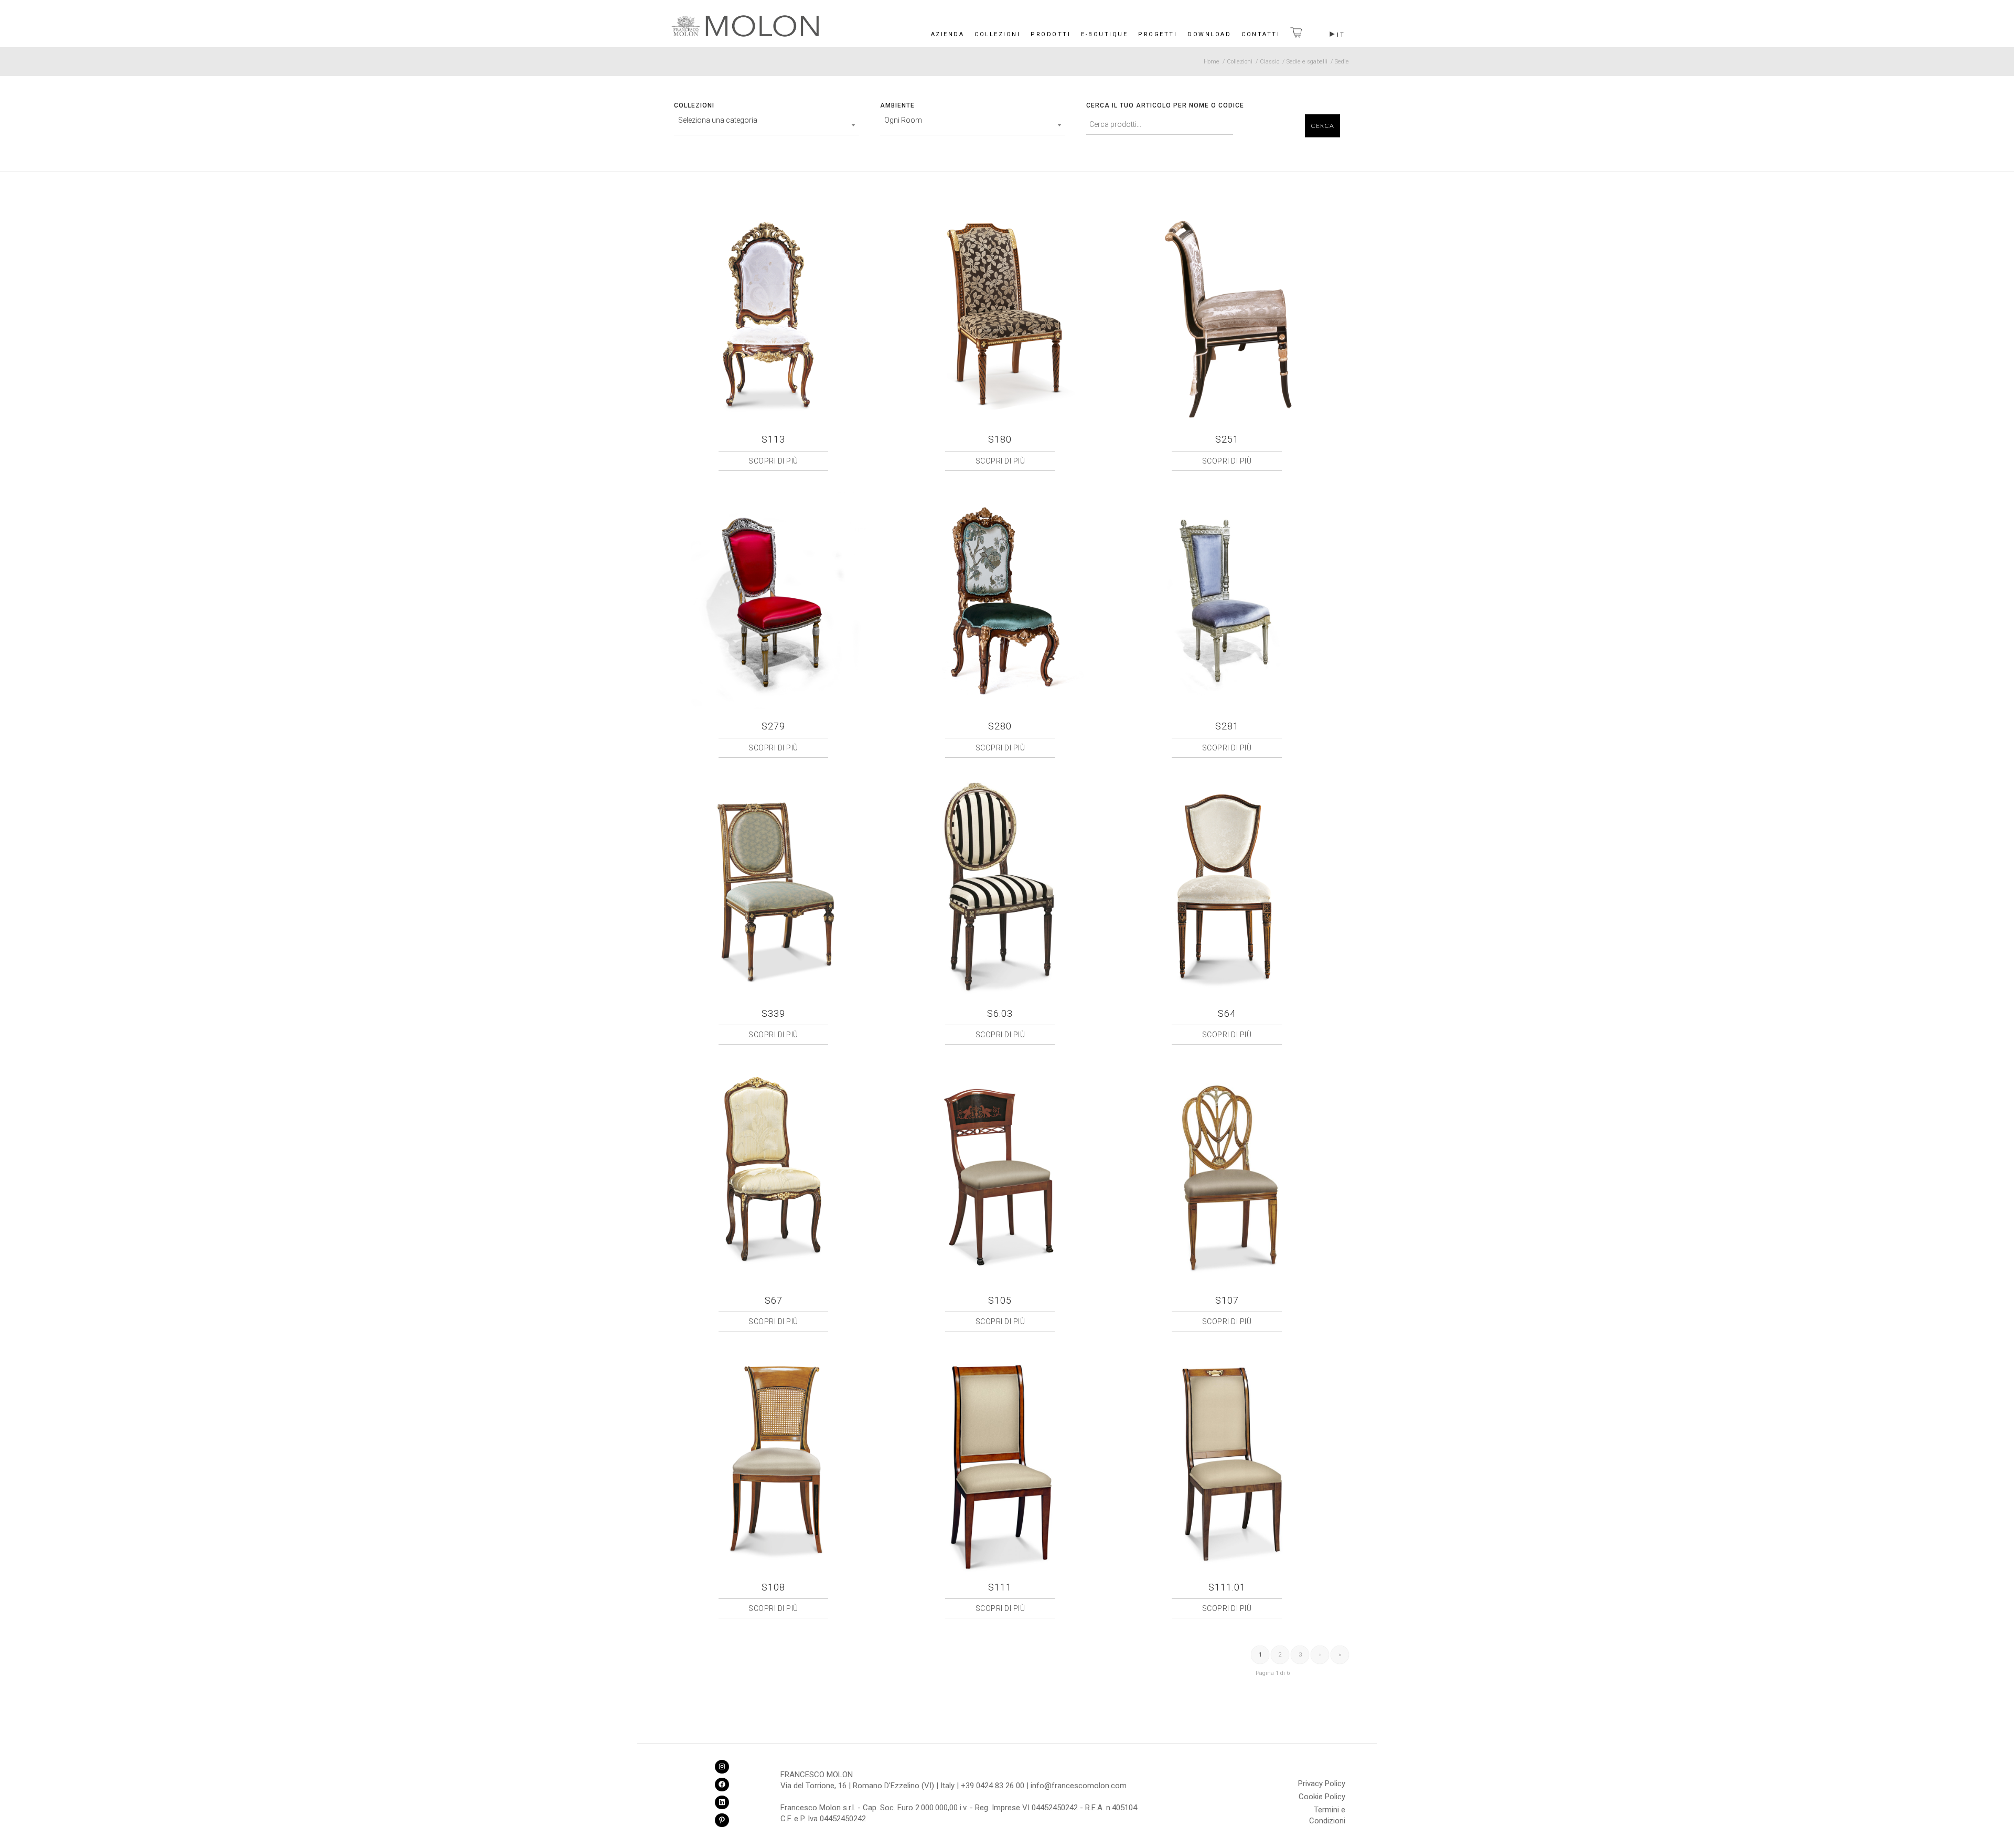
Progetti (1158, 34)
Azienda (948, 34)
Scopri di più (773, 461)
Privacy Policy (1322, 1783)
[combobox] (767, 125)
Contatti (1261, 34)
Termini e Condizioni (1327, 1811)
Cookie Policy (1322, 1797)
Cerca (1322, 126)
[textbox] (767, 120)
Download (1209, 34)
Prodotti (1051, 34)
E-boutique (1104, 34)
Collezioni (997, 34)
